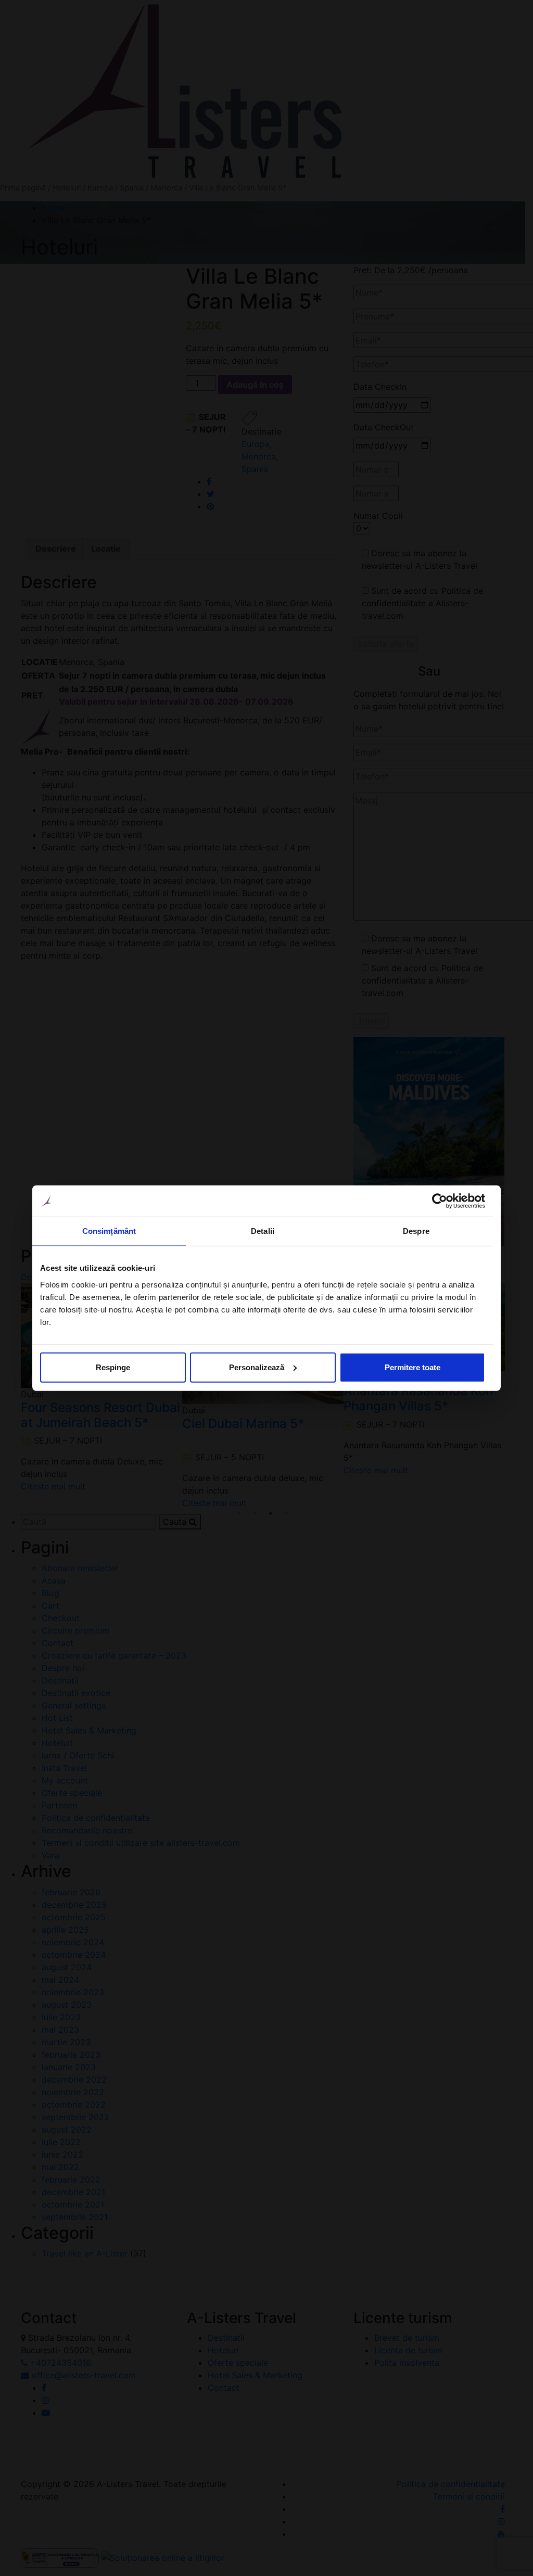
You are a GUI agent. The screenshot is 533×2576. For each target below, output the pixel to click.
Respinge (113, 1367)
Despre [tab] (416, 1231)
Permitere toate (413, 1367)
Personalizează (257, 1367)
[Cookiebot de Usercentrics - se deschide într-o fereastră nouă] (440, 1201)
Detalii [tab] (263, 1231)
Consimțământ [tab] (109, 1231)
